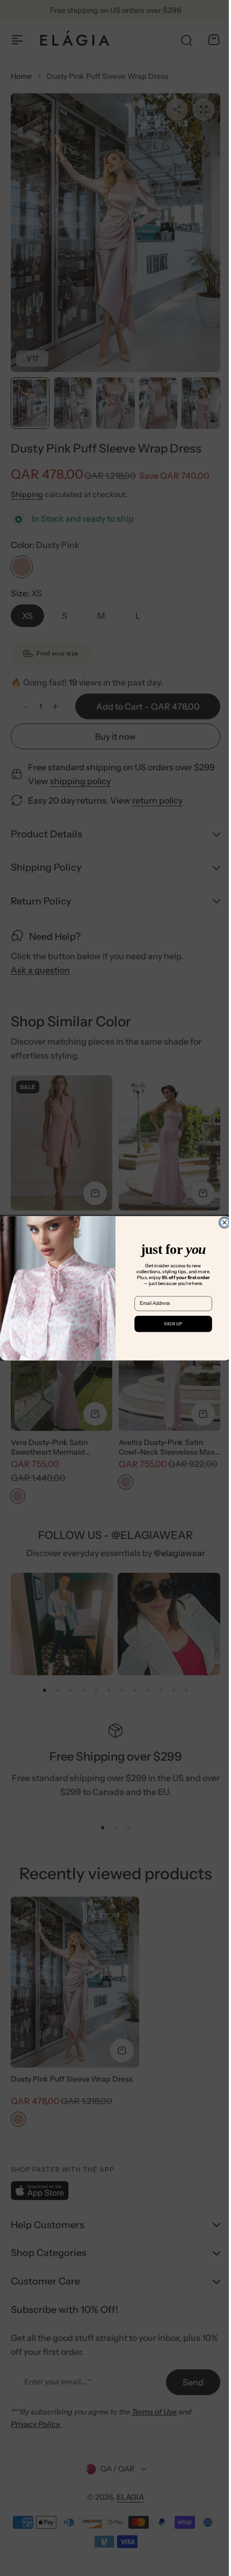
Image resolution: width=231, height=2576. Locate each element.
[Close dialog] (221, 1223)
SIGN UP (169, 1324)
